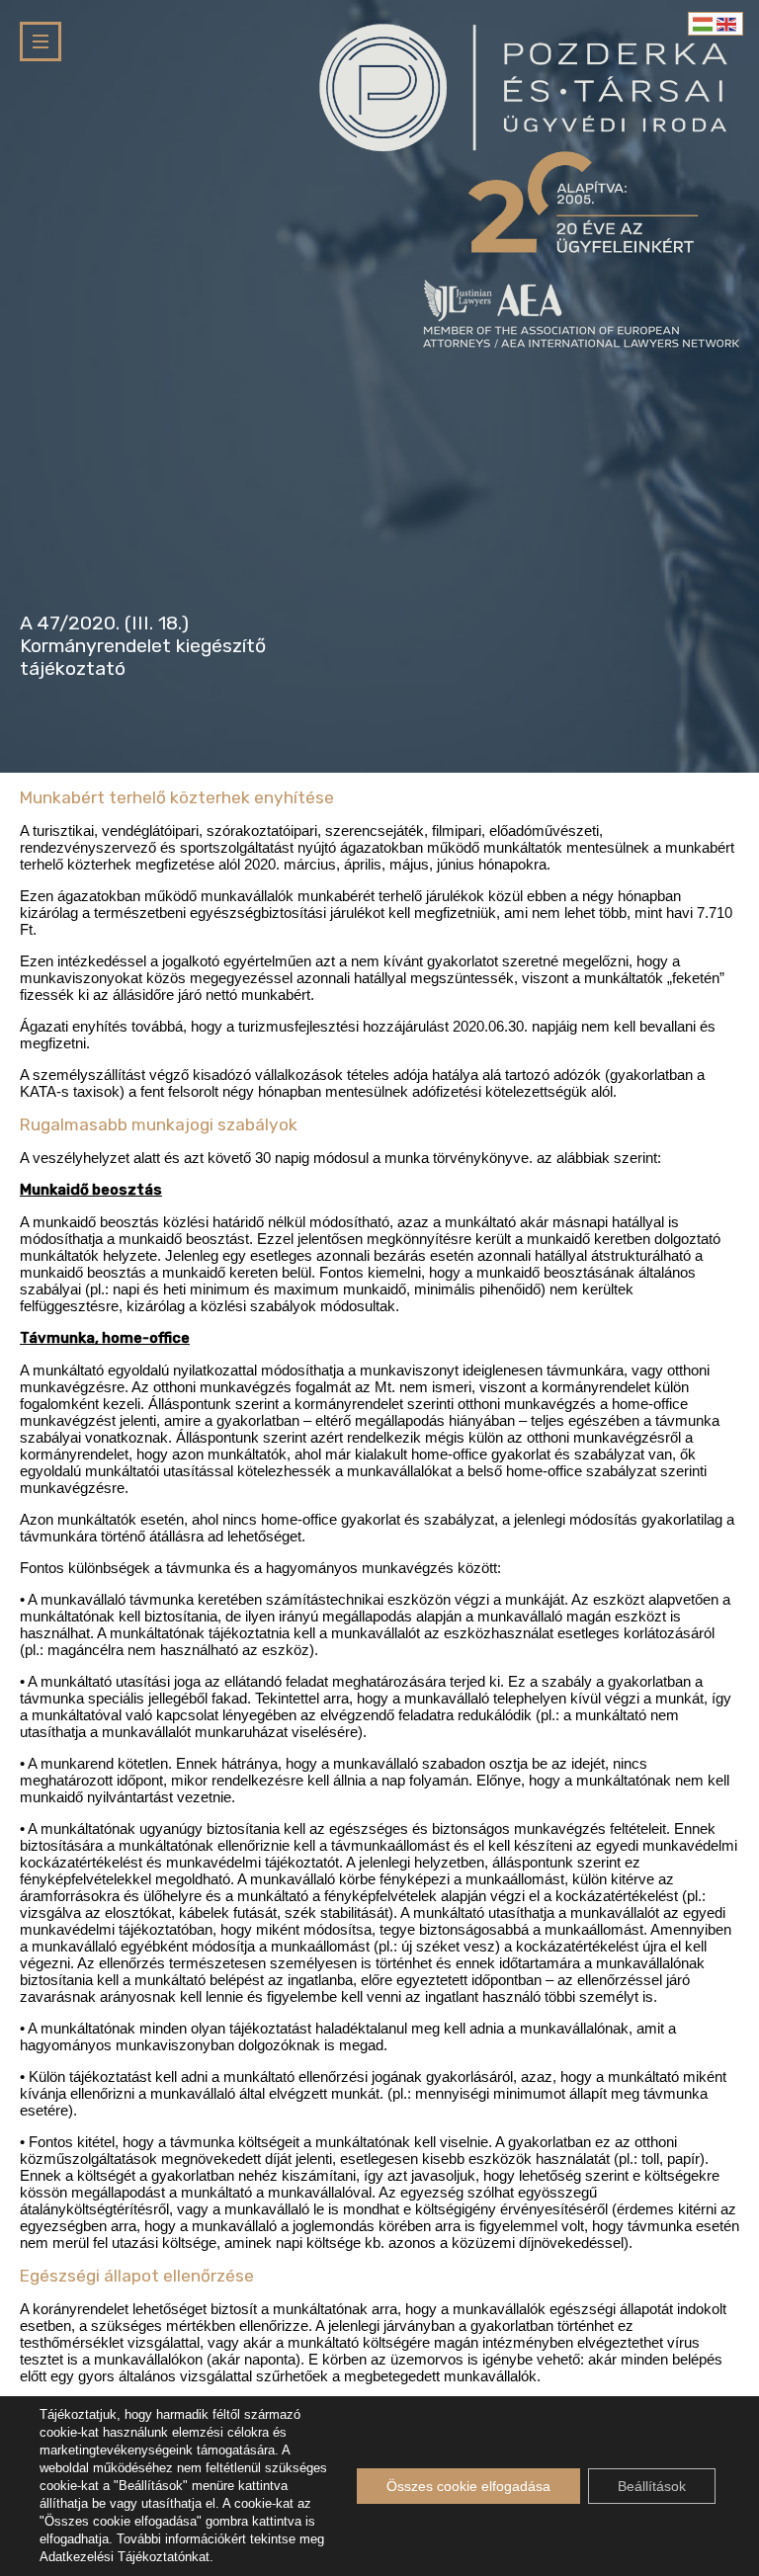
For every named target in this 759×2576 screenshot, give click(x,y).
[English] (727, 24)
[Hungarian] (704, 24)
